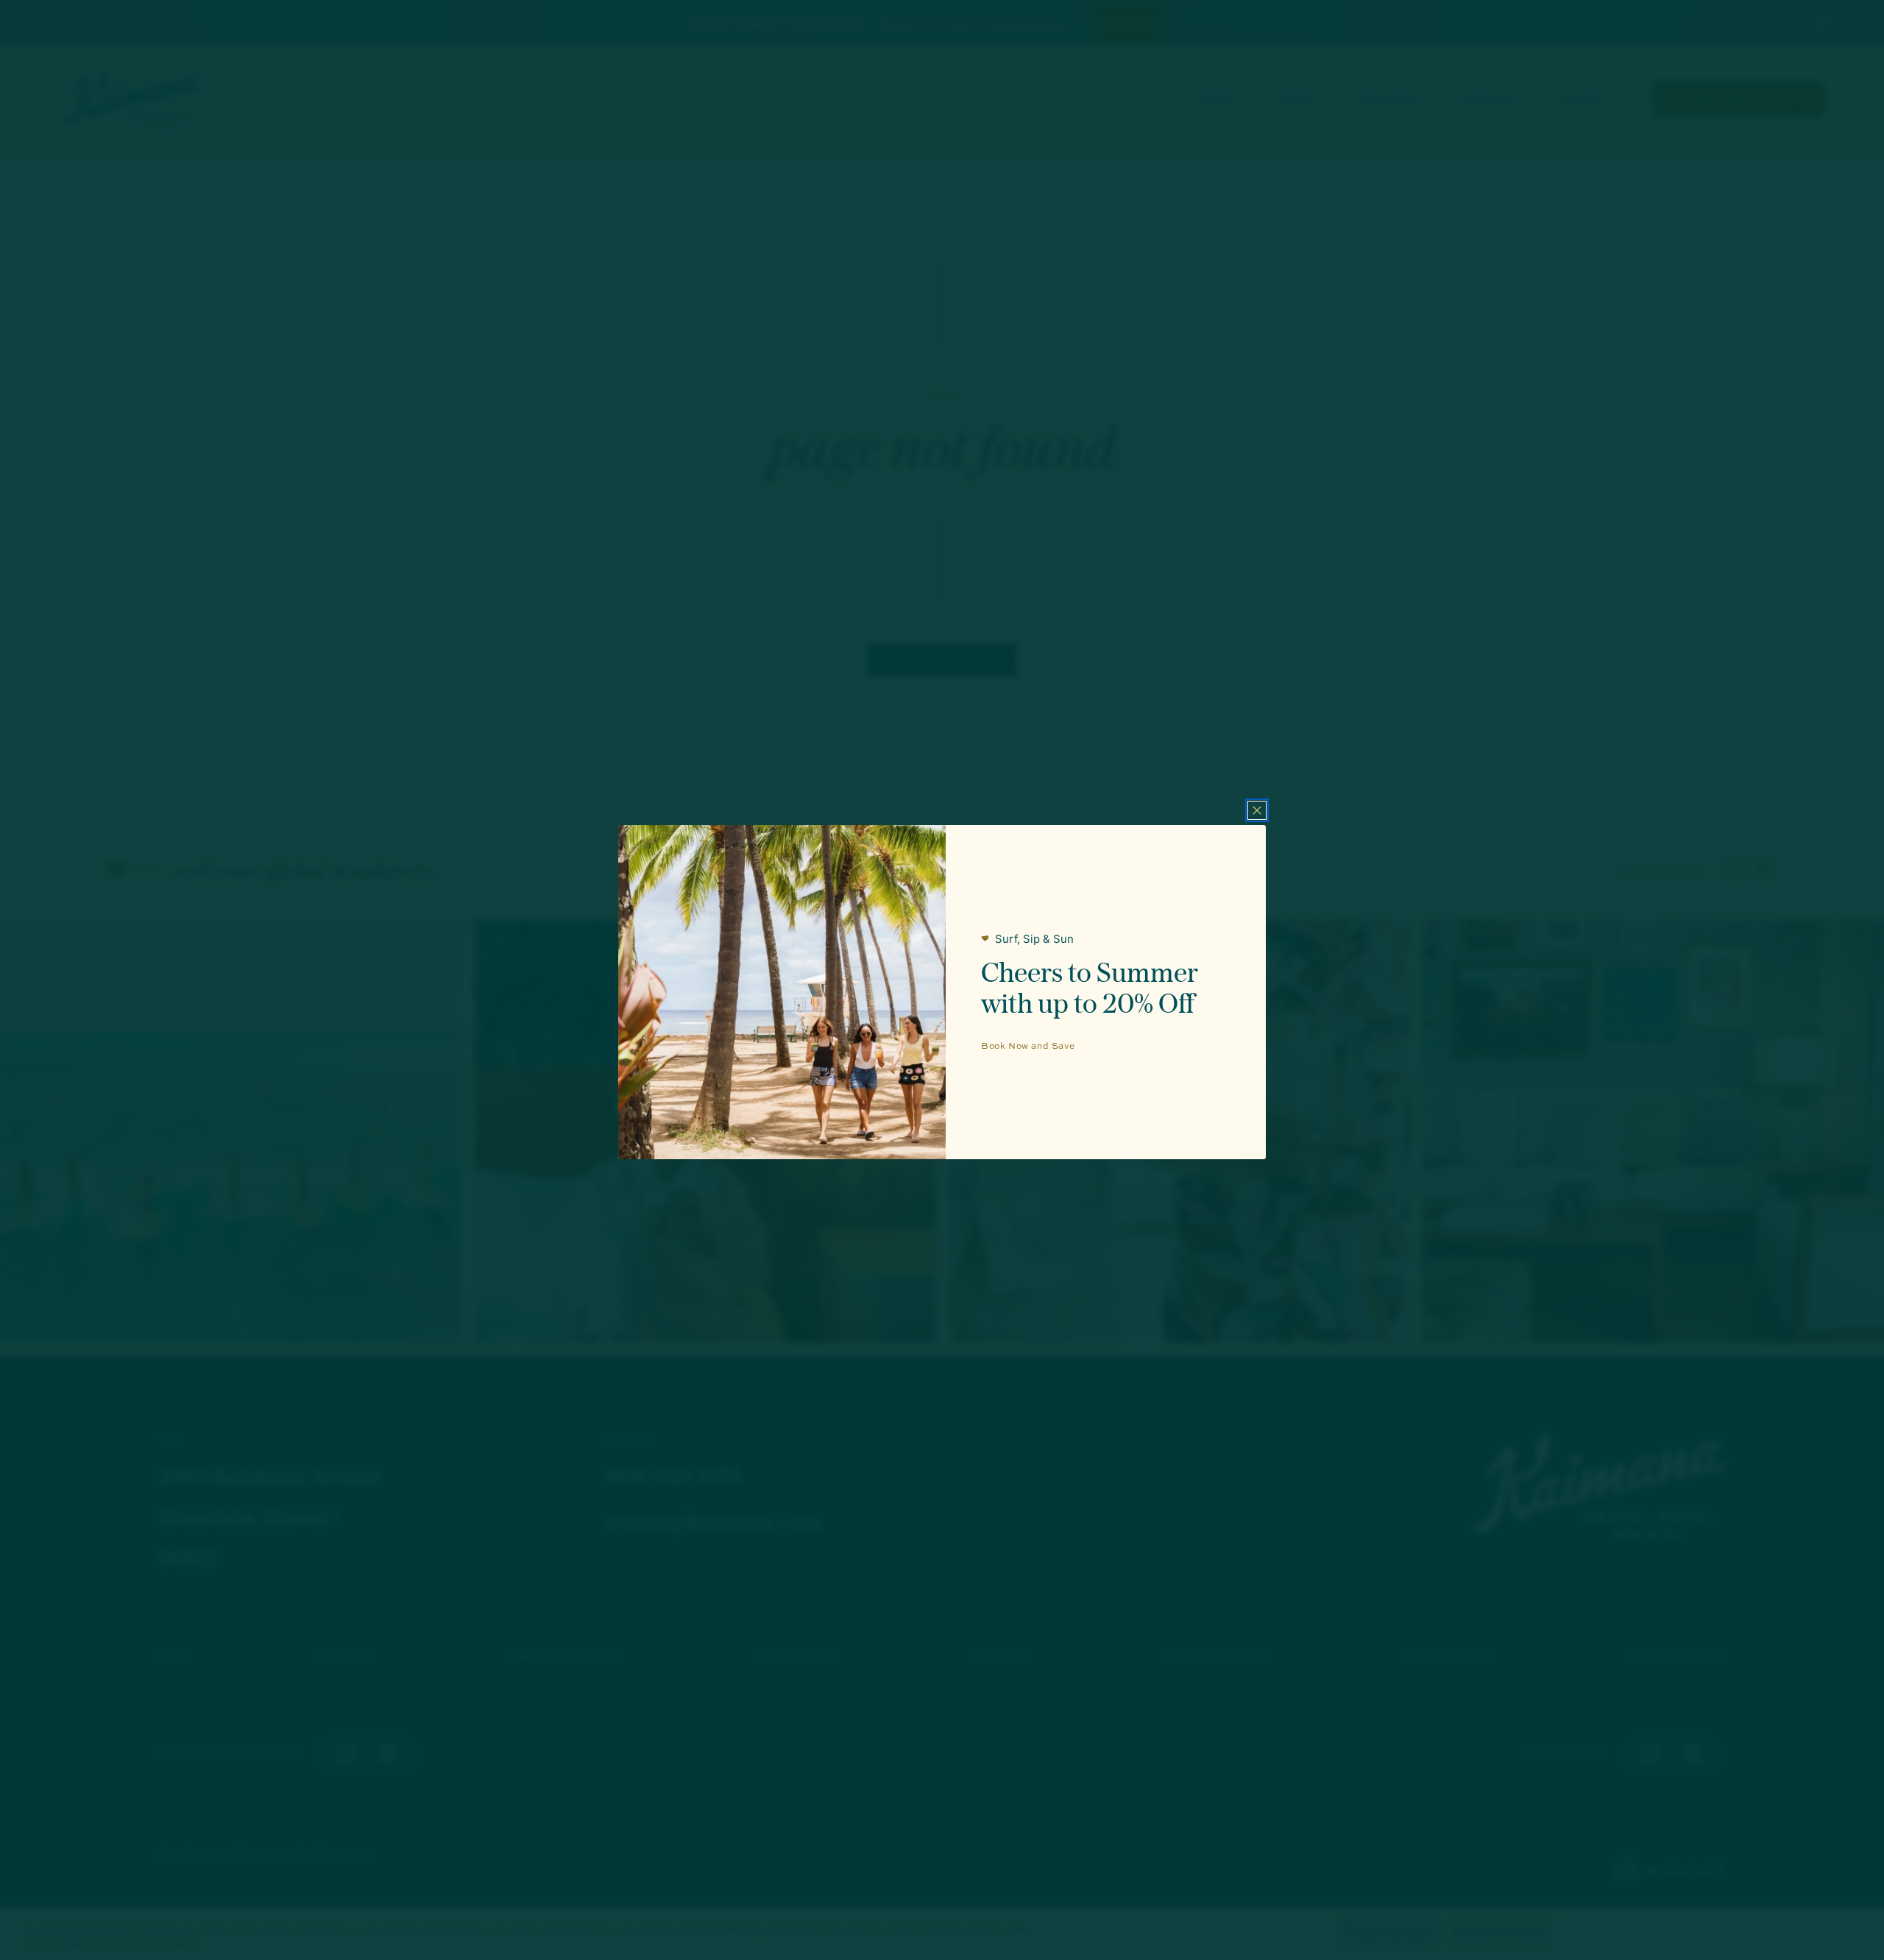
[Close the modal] (1257, 810)
